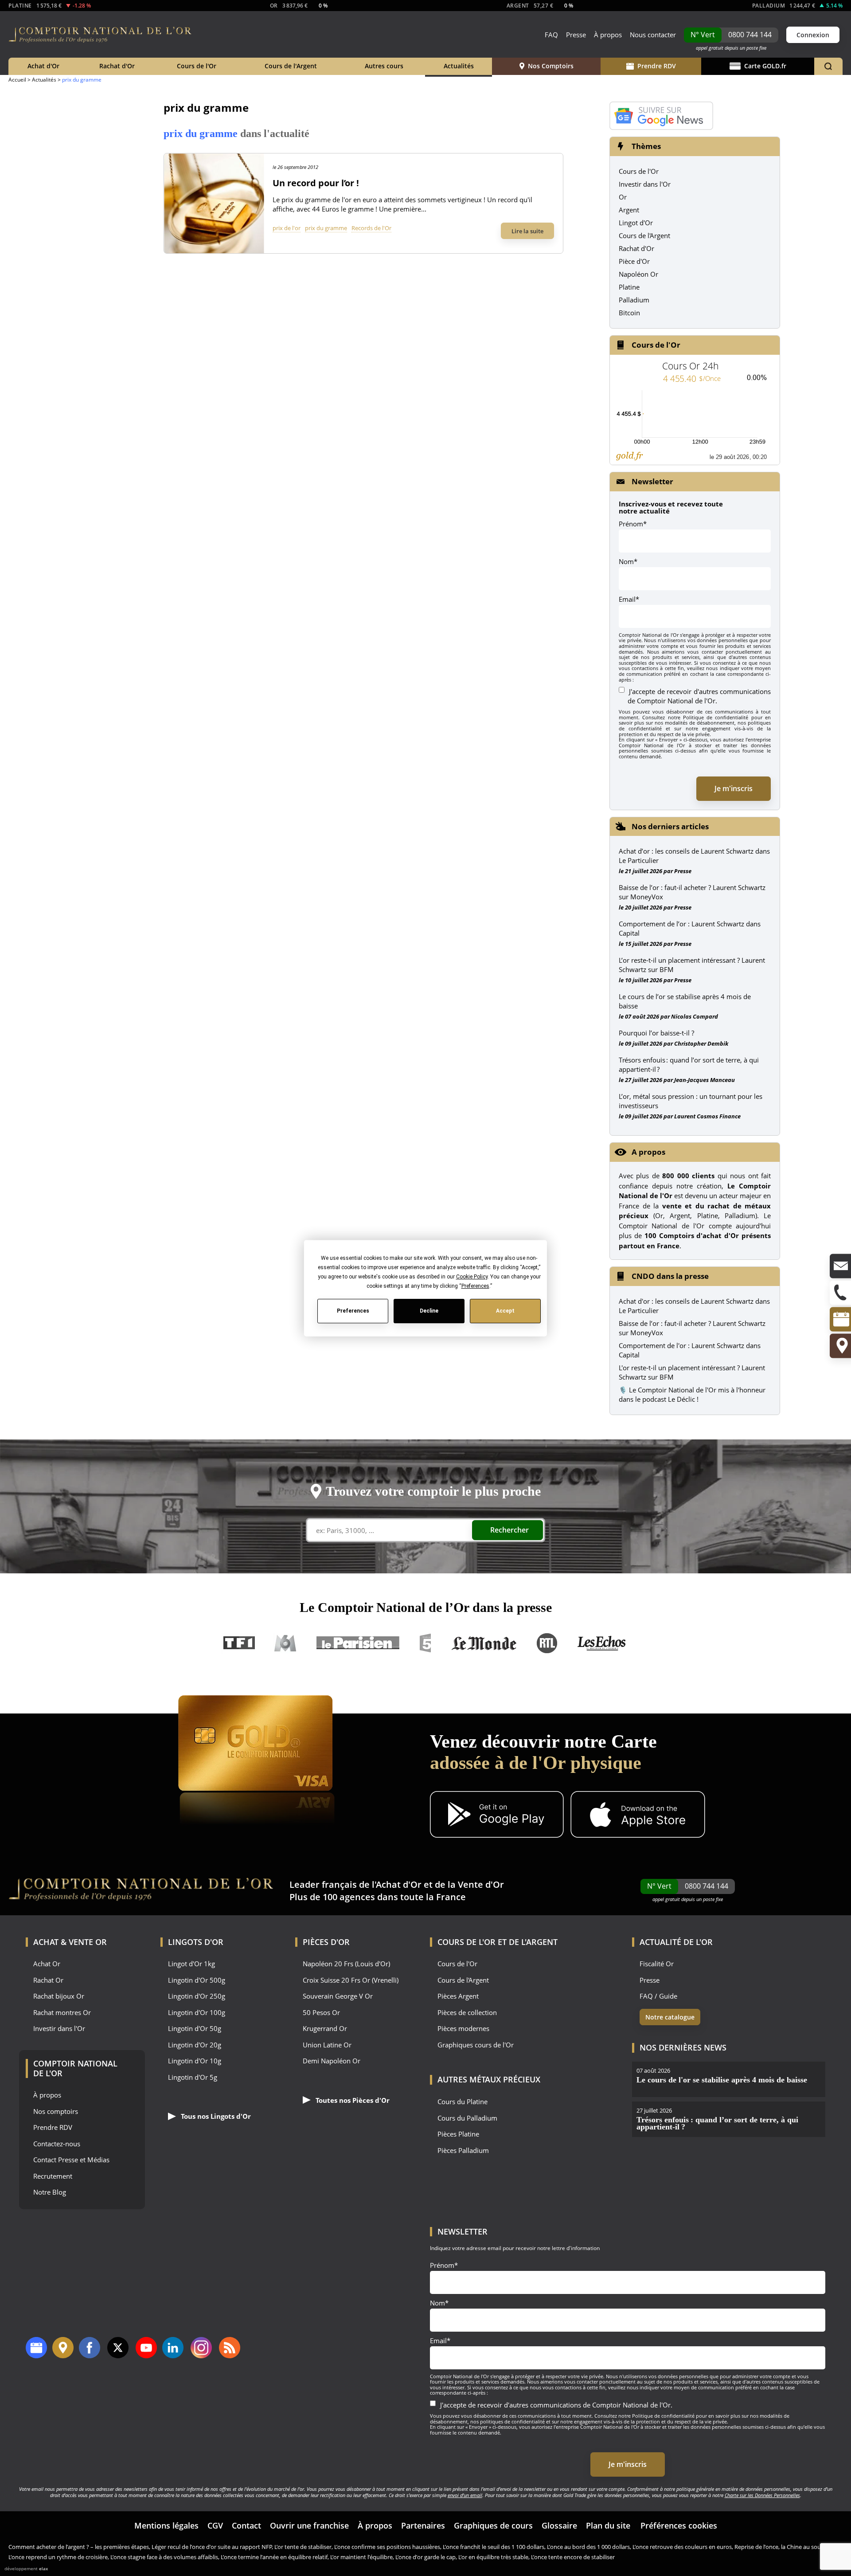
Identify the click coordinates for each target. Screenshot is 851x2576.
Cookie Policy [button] (471, 1276)
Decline (429, 1311)
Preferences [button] (475, 1286)
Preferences (353, 1311)
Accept (505, 1311)
